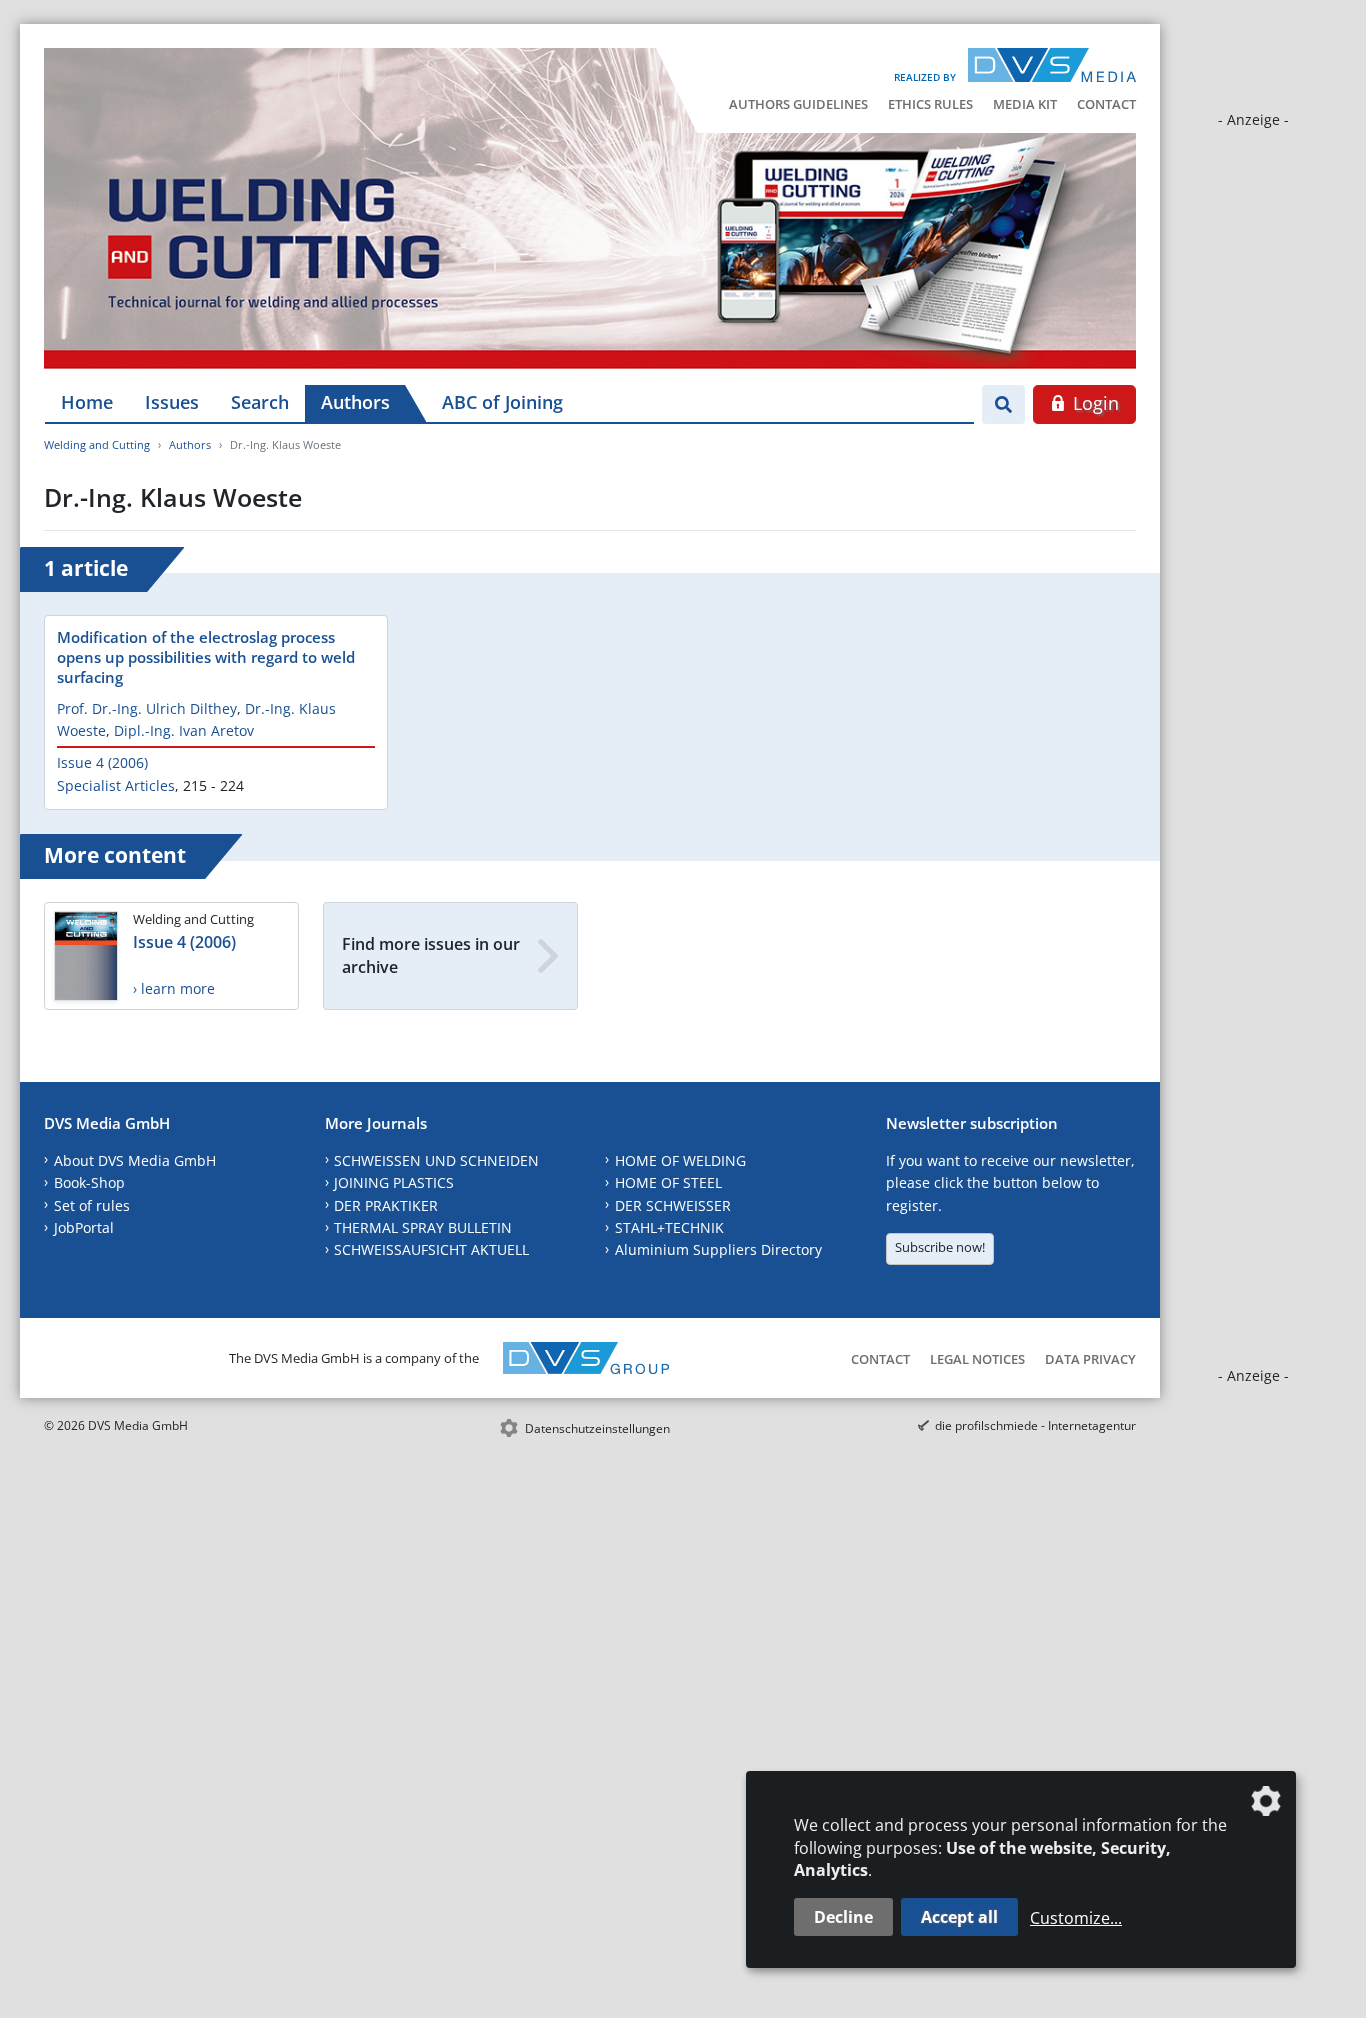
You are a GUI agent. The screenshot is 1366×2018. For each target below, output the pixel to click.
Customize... (1076, 1918)
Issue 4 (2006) (102, 762)
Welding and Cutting (97, 444)
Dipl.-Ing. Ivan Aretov (184, 730)
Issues (172, 402)
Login (1093, 403)
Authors (355, 402)
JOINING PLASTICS (394, 1182)
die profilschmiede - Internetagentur (1035, 1425)
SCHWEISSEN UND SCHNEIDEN (436, 1160)
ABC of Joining (502, 402)
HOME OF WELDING (680, 1160)
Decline (843, 1917)
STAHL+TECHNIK (669, 1227)
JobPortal (84, 1227)
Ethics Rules (930, 104)
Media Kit (1025, 104)
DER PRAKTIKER (386, 1205)
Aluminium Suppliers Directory (718, 1249)
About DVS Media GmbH (135, 1160)
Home (87, 402)
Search (260, 402)
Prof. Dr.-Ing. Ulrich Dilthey (147, 708)
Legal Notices (977, 1359)
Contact (1106, 104)
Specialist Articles (116, 785)
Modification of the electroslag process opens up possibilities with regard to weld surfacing (206, 657)
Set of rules (92, 1205)
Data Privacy (1090, 1359)
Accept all (959, 1917)
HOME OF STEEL (668, 1182)
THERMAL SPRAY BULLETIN (423, 1227)
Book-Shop (89, 1182)
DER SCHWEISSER (673, 1205)
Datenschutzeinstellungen (597, 1428)
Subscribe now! (940, 1247)
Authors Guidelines (798, 104)
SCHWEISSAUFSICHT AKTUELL (431, 1249)
